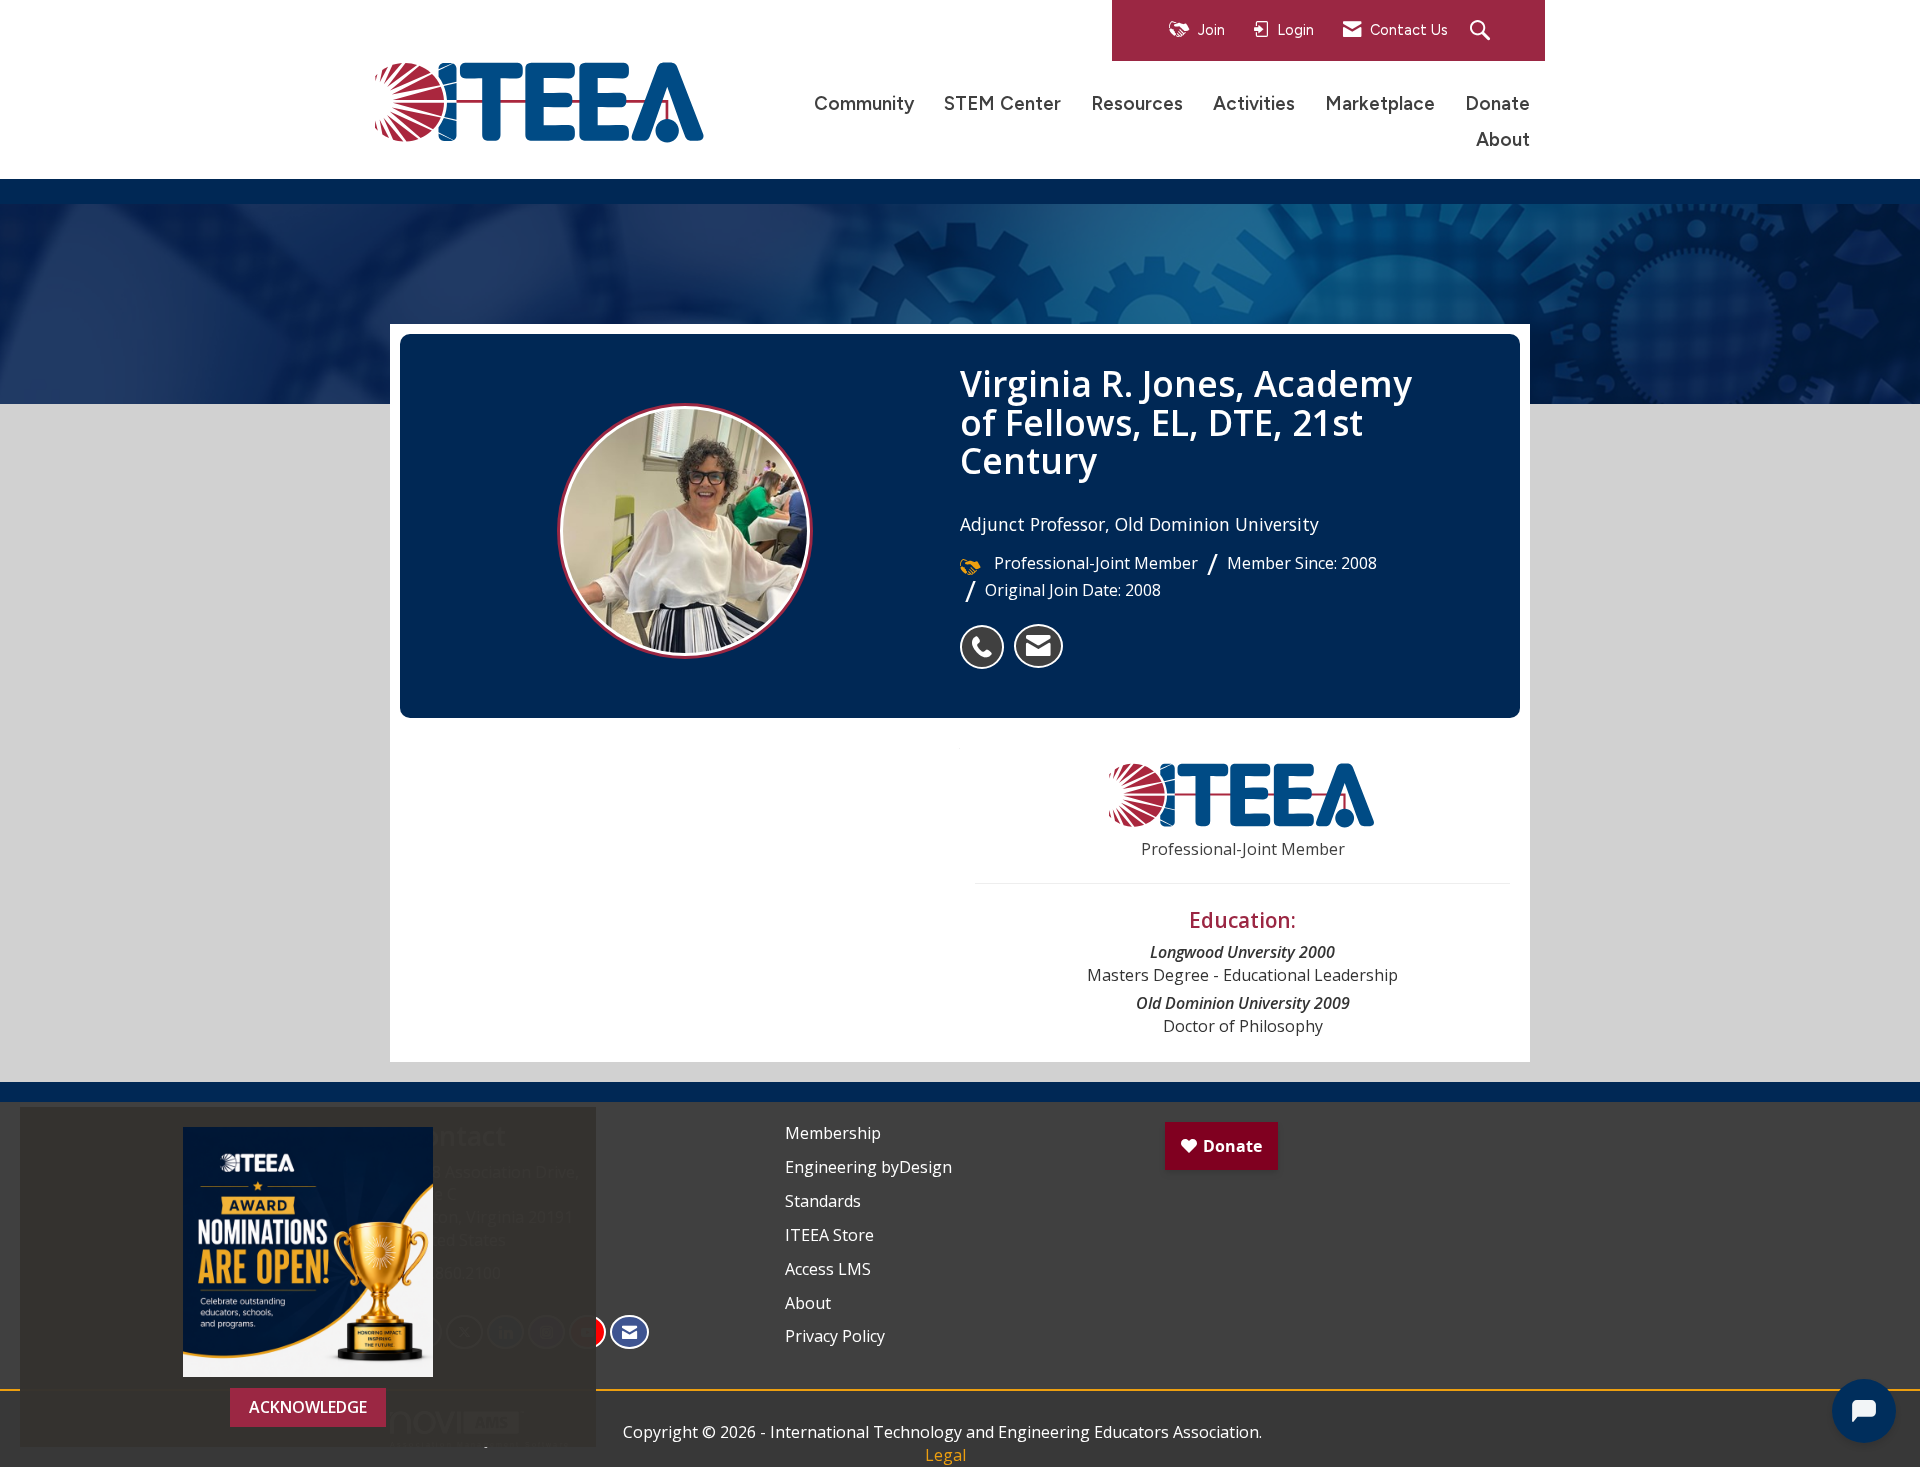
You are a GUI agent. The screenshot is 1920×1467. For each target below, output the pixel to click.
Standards (823, 1201)
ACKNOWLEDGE (308, 1407)
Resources (1137, 103)
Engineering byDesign (868, 1167)
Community (864, 103)
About (1503, 139)
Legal (945, 1455)
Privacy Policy (835, 1336)
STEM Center (1002, 103)
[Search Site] (1482, 31)
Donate (1497, 103)
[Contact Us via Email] (629, 1332)
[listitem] (987, 636)
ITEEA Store (829, 1235)
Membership (833, 1133)
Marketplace (1380, 103)
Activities (1254, 103)
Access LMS (828, 1269)
